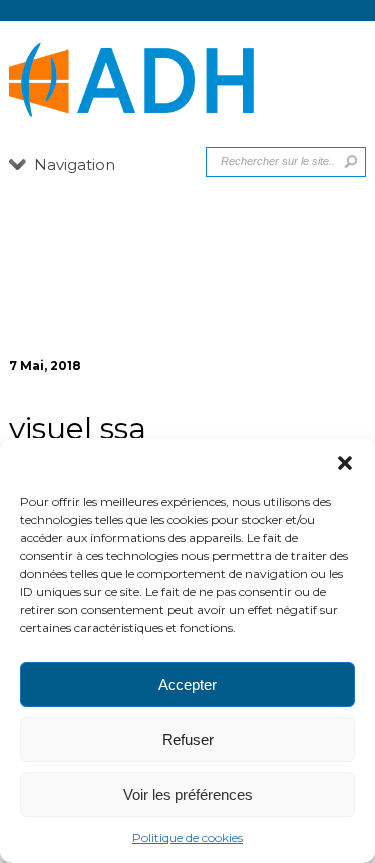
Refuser (188, 739)
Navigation (74, 164)
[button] (345, 463)
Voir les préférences (188, 794)
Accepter (187, 684)
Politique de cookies (187, 837)
